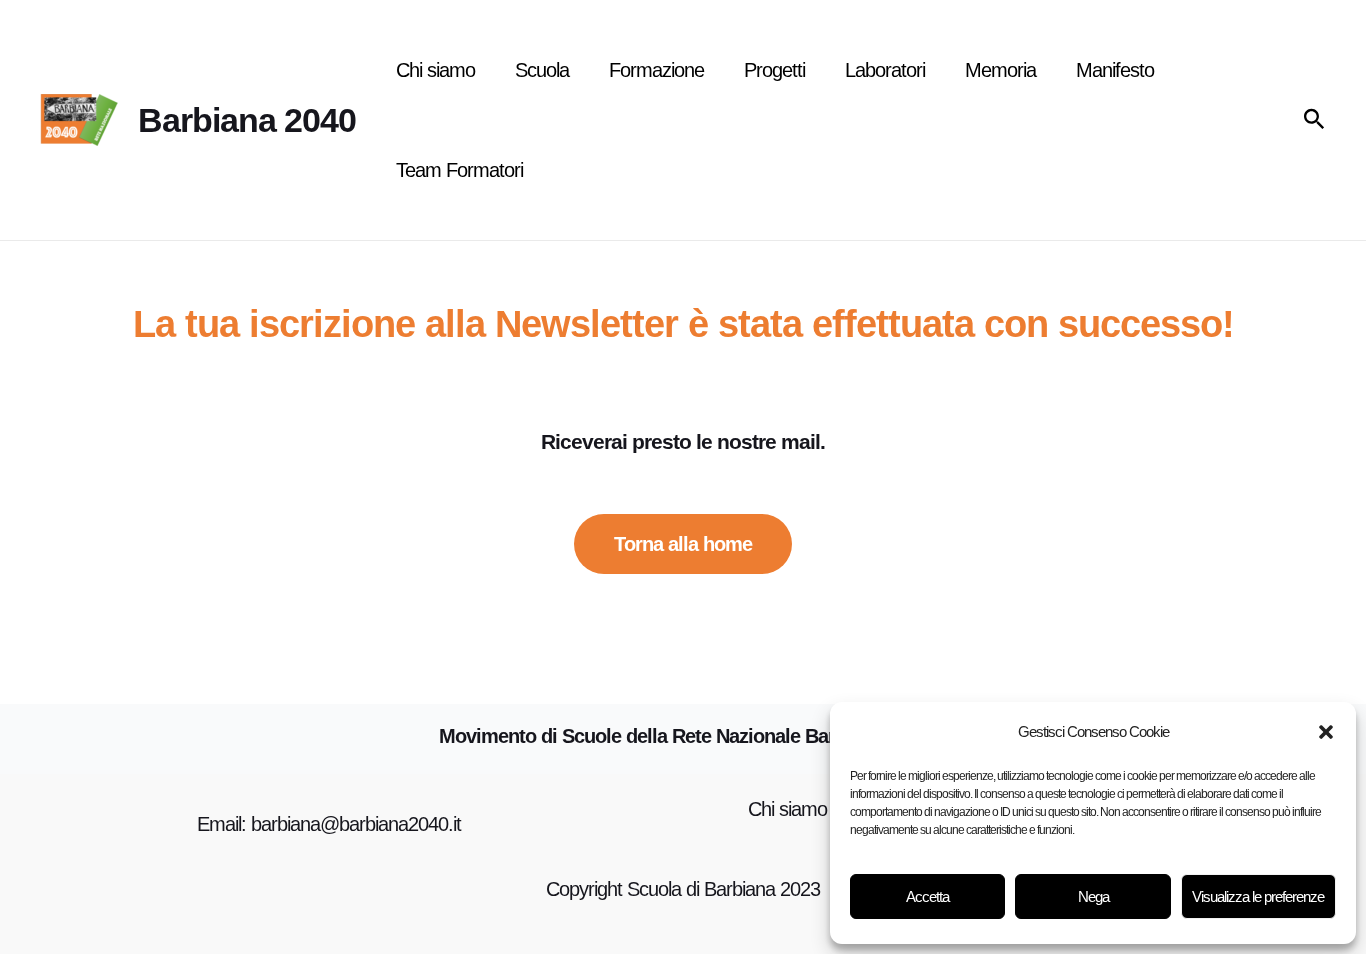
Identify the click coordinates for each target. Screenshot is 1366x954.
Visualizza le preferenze (1258, 896)
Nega (1093, 896)
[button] (1326, 732)
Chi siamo (435, 70)
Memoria (1000, 70)
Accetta (927, 896)
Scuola (542, 70)
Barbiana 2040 (247, 120)
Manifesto (1115, 70)
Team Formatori (459, 170)
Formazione (656, 70)
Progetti (774, 70)
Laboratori (885, 70)
